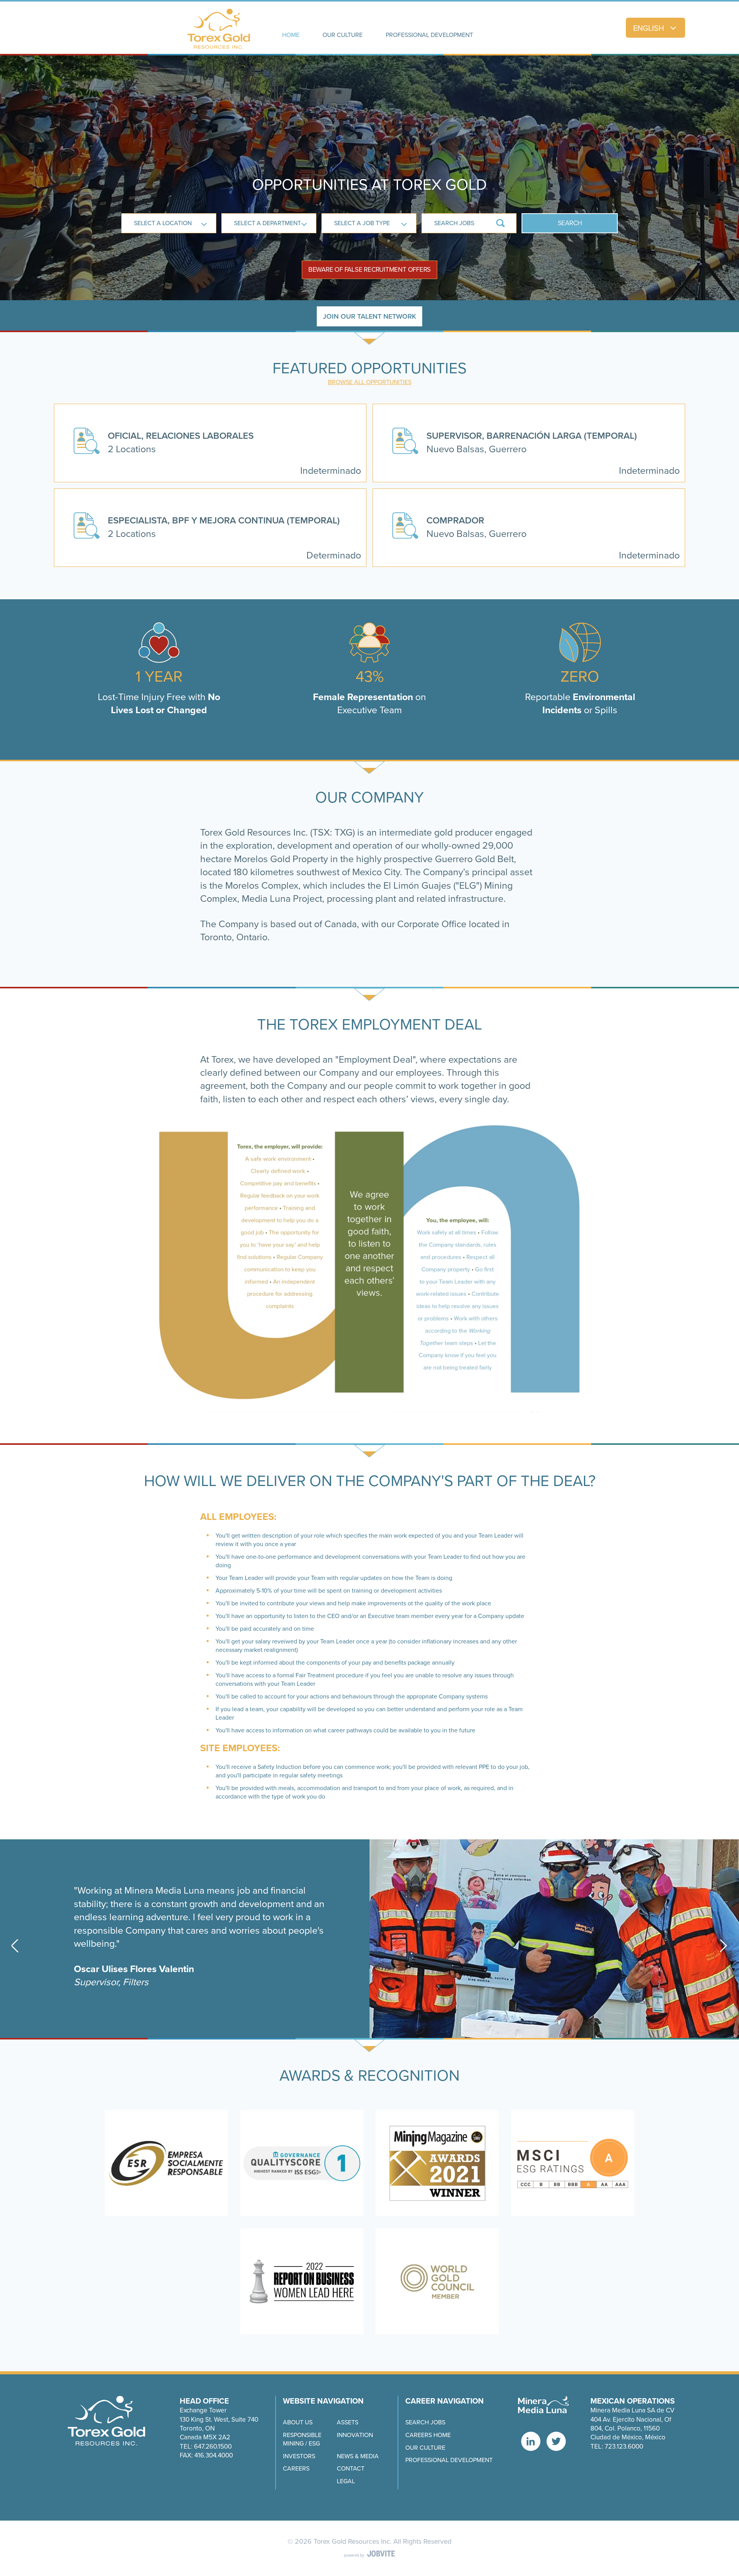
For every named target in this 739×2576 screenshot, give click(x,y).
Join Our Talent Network (369, 316)
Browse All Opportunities (370, 382)
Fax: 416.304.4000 (206, 2455)
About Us (298, 2422)
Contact (351, 2469)
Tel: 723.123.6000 (617, 2446)
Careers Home (428, 2435)
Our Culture (425, 2448)
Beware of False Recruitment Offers (370, 270)
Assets (348, 2422)
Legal (346, 2481)
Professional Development (449, 2460)
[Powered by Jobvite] (369, 2554)
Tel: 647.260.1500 (206, 2446)
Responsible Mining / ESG (302, 2439)
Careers (296, 2469)
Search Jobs (425, 2422)
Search (570, 223)
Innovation (355, 2435)
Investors (299, 2456)
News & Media (358, 2456)
